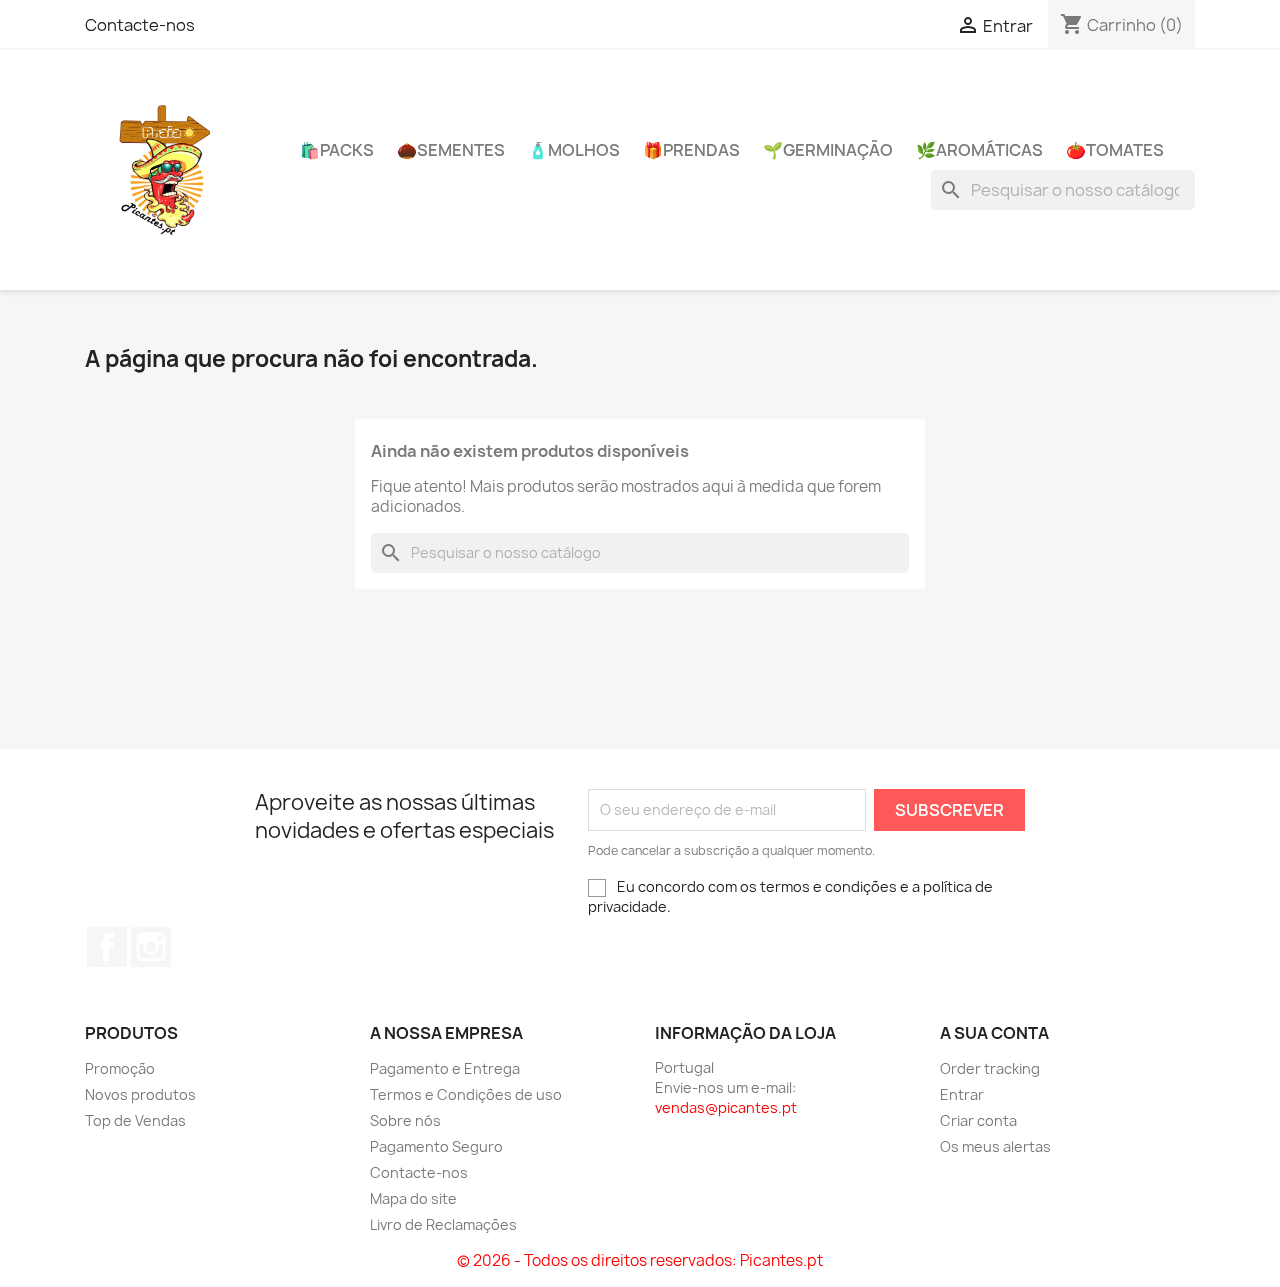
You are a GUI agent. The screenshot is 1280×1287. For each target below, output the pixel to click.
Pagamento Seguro (436, 1146)
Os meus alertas (995, 1146)
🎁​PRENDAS (691, 150)
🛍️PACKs (337, 150)
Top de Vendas (135, 1120)
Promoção (120, 1068)
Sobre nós (405, 1120)
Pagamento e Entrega (445, 1068)
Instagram (151, 947)
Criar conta (978, 1120)
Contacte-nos (140, 25)
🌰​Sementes (451, 150)
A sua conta (994, 1033)
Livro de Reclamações (443, 1224)
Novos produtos (140, 1094)
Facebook (107, 947)
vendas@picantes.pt (726, 1107)
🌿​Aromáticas (979, 150)
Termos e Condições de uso (466, 1094)
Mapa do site (413, 1198)
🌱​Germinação (828, 150)
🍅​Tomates (1115, 150)
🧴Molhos (574, 150)
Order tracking (990, 1068)
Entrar (962, 1094)
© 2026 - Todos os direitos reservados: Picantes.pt (640, 1260)
